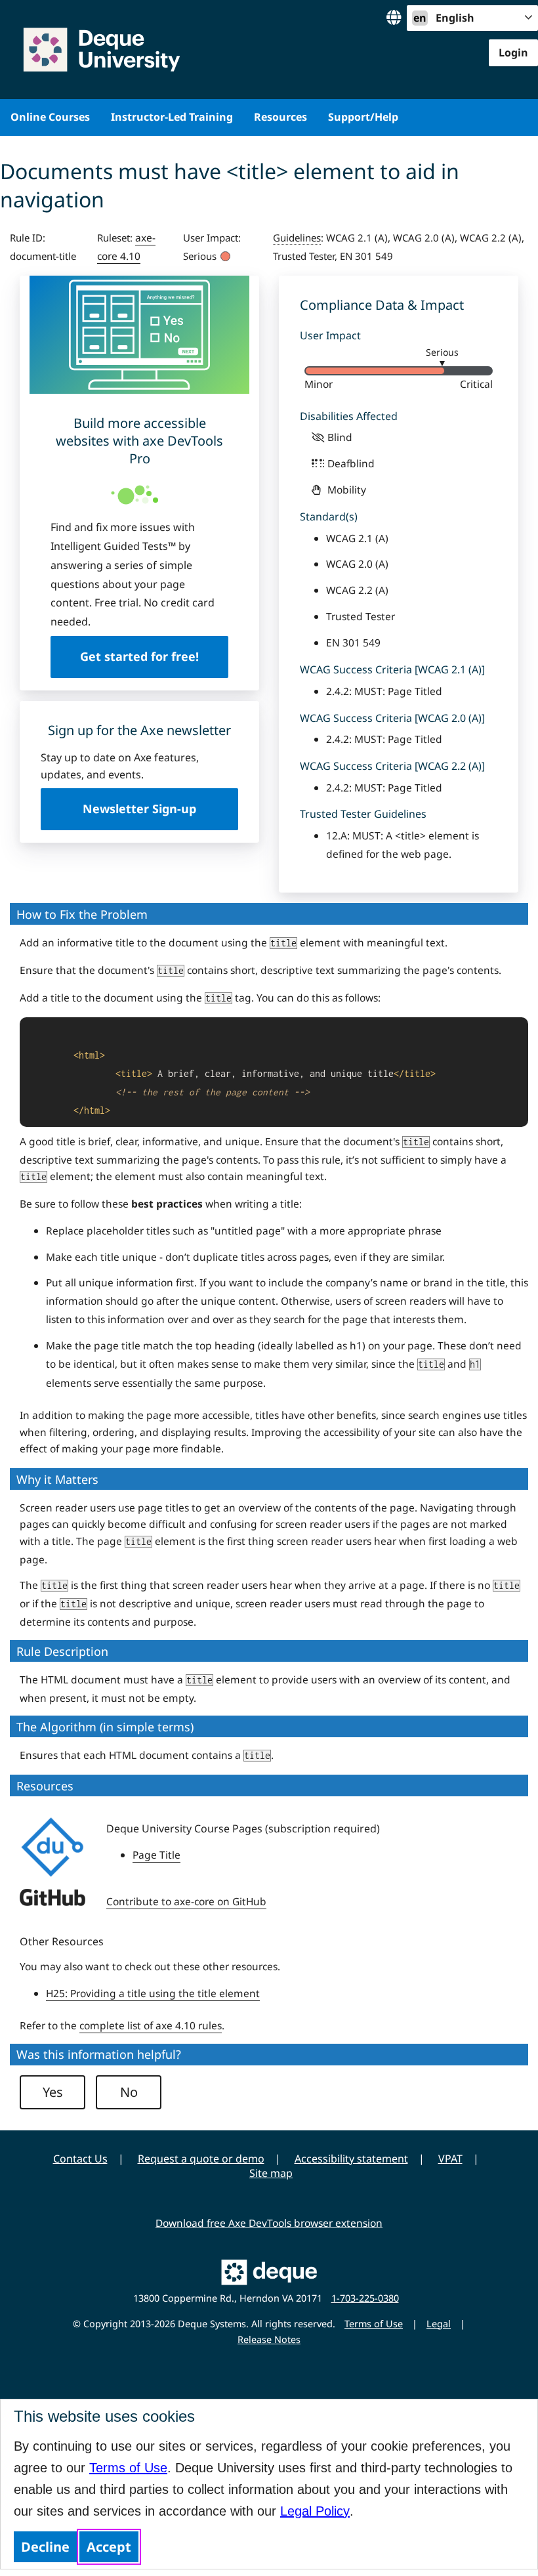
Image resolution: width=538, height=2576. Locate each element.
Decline (45, 2547)
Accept (109, 2547)
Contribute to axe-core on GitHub (186, 1901)
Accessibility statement (351, 2159)
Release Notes (269, 2339)
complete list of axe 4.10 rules (151, 2025)
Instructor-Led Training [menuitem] (172, 117)
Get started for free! (139, 656)
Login (513, 53)
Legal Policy (315, 2511)
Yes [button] (53, 2092)
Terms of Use (128, 2468)
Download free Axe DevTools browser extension (269, 2223)
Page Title (156, 1855)
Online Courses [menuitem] (50, 117)
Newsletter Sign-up (139, 809)
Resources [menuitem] (280, 117)
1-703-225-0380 (365, 2298)
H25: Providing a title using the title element (153, 1993)
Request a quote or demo (201, 2159)
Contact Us (80, 2159)
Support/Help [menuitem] (363, 117)
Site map (271, 2173)
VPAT (450, 2159)
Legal (439, 2324)
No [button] (129, 2092)
